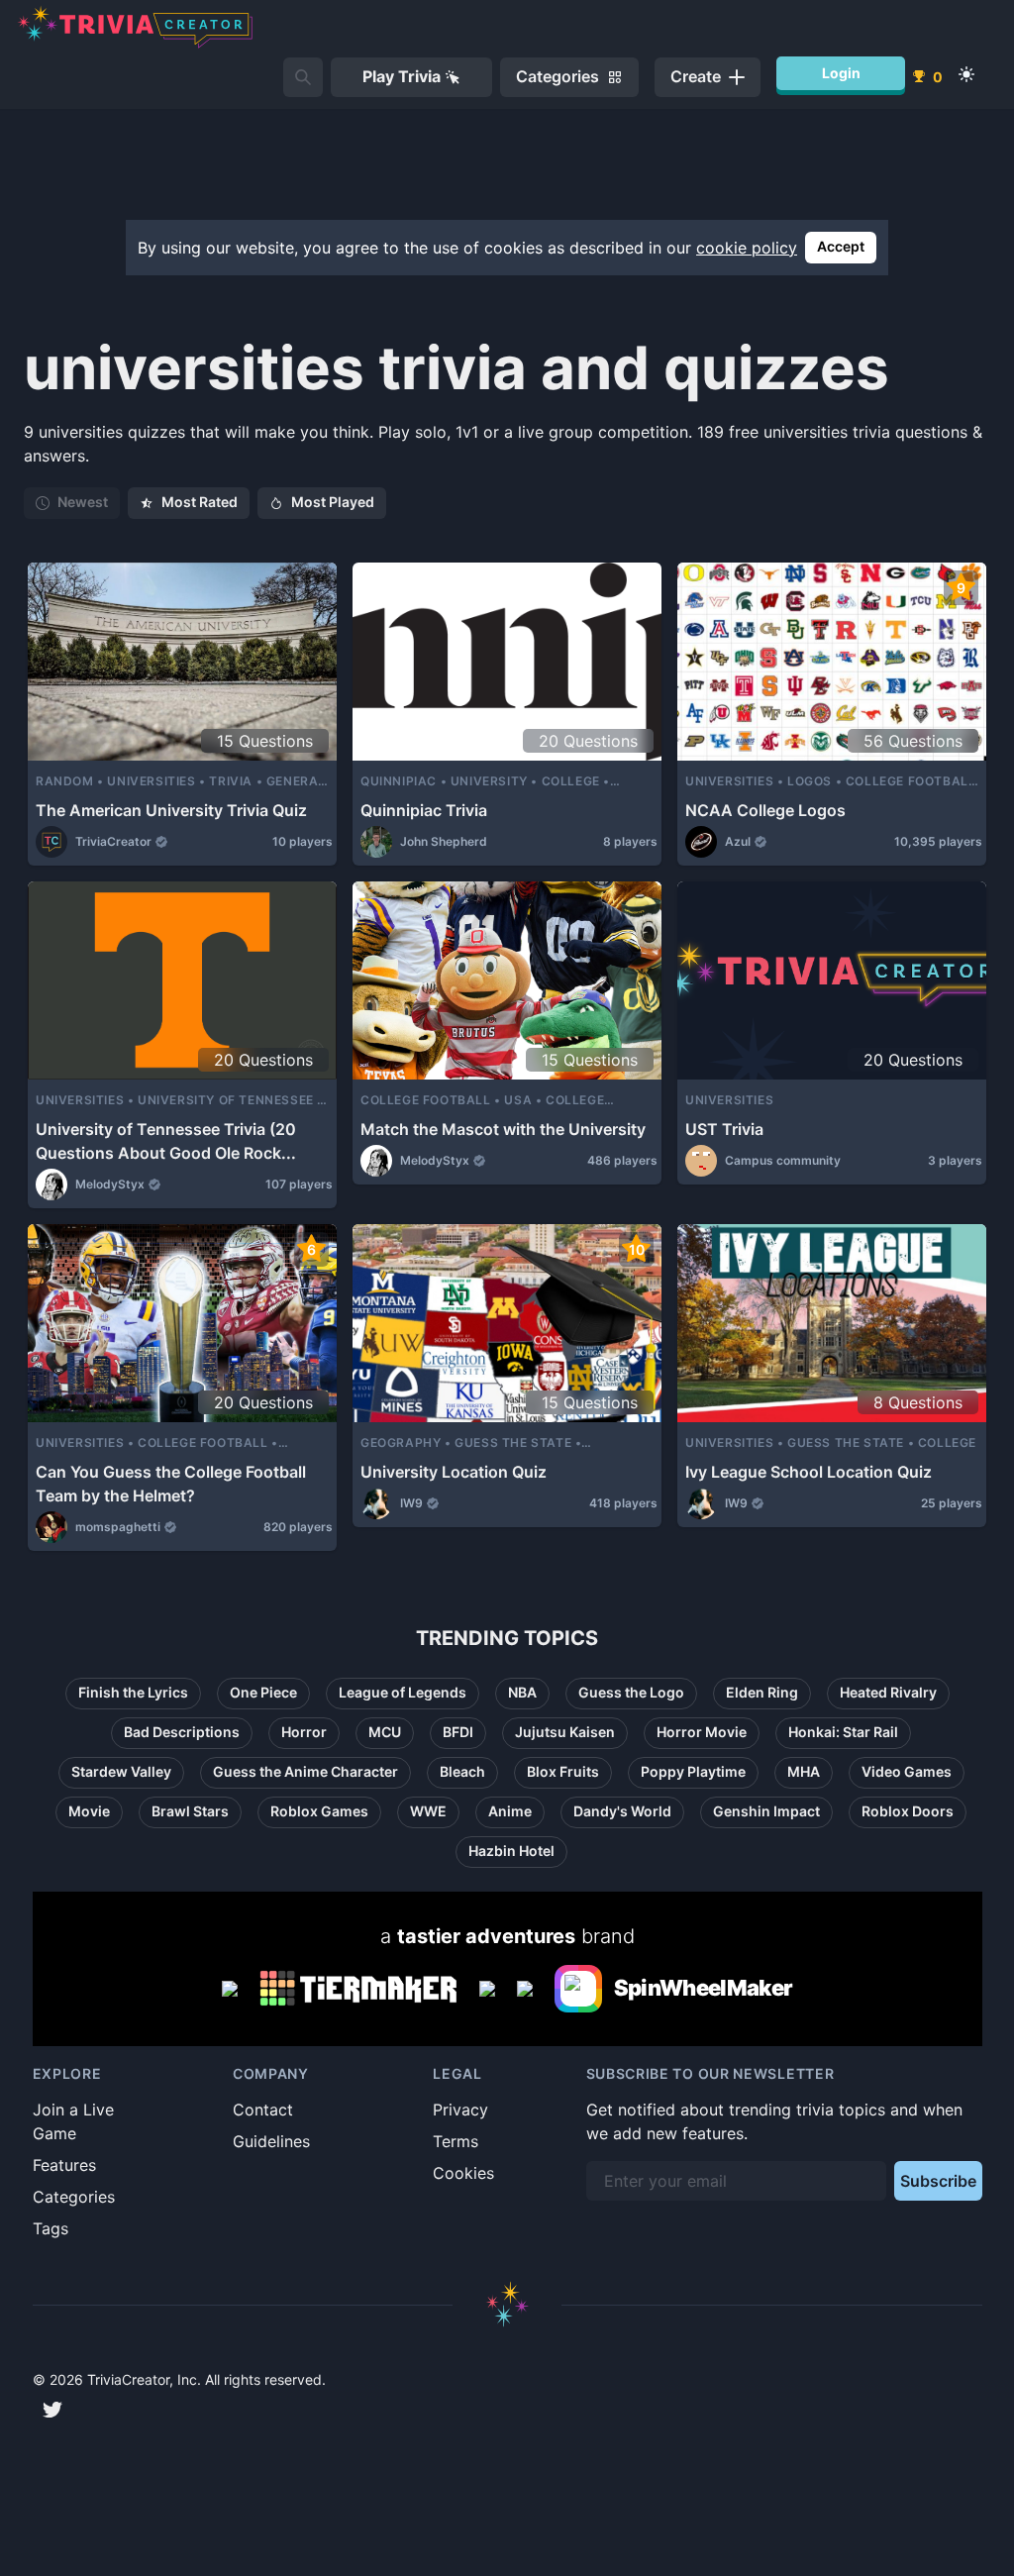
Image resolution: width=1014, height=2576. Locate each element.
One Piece (263, 1692)
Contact (263, 2110)
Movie (89, 1811)
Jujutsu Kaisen (565, 1732)
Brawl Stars (190, 1811)
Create (696, 76)
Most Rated (200, 502)
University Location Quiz (454, 1472)
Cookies (463, 2173)
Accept (841, 246)
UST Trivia (724, 1129)
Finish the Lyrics (133, 1692)
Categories (74, 2197)
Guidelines (271, 2141)
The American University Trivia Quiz (171, 810)
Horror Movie (702, 1732)
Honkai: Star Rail (843, 1732)
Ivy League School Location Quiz (809, 1472)
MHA (804, 1771)
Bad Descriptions (182, 1732)
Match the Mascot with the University (503, 1129)
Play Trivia (402, 76)
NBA (522, 1692)
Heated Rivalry (888, 1692)
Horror (304, 1732)
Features (64, 2165)
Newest (83, 502)
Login (841, 73)
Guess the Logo (631, 1692)
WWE (428, 1811)
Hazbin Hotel (511, 1851)
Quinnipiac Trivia (424, 810)
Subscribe (938, 2181)
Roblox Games (319, 1811)
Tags (51, 2228)
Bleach (462, 1771)
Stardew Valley (121, 1771)
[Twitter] (52, 2410)
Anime (510, 1811)
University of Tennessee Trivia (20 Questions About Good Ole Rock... (166, 1141)
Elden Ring (762, 1692)
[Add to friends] (303, 77)
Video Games (907, 1771)
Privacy (460, 2110)
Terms (456, 2141)
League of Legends (403, 1692)
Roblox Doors (908, 1811)
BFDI (458, 1732)
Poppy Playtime (693, 1771)
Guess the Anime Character (305, 1771)
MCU (385, 1732)
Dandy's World (622, 1811)
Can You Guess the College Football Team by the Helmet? (171, 1484)
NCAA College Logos (765, 810)
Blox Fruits (563, 1771)
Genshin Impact (766, 1811)
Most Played (333, 502)
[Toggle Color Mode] (966, 74)
